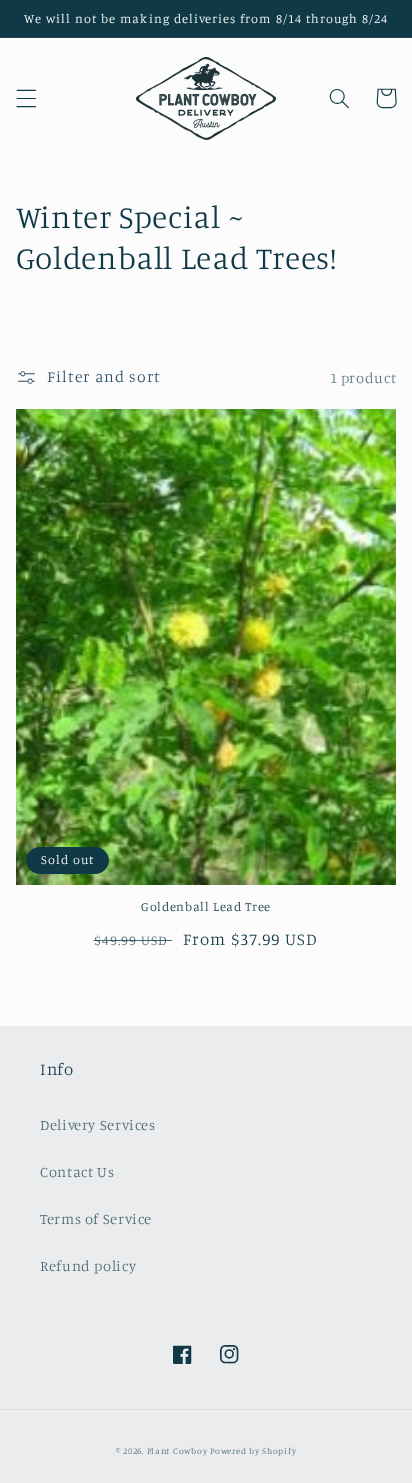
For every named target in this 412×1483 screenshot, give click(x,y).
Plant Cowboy (177, 1450)
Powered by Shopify (253, 1450)
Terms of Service (96, 1218)
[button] (26, 98)
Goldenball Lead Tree (206, 906)
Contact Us (77, 1171)
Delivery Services (98, 1124)
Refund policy (88, 1265)
